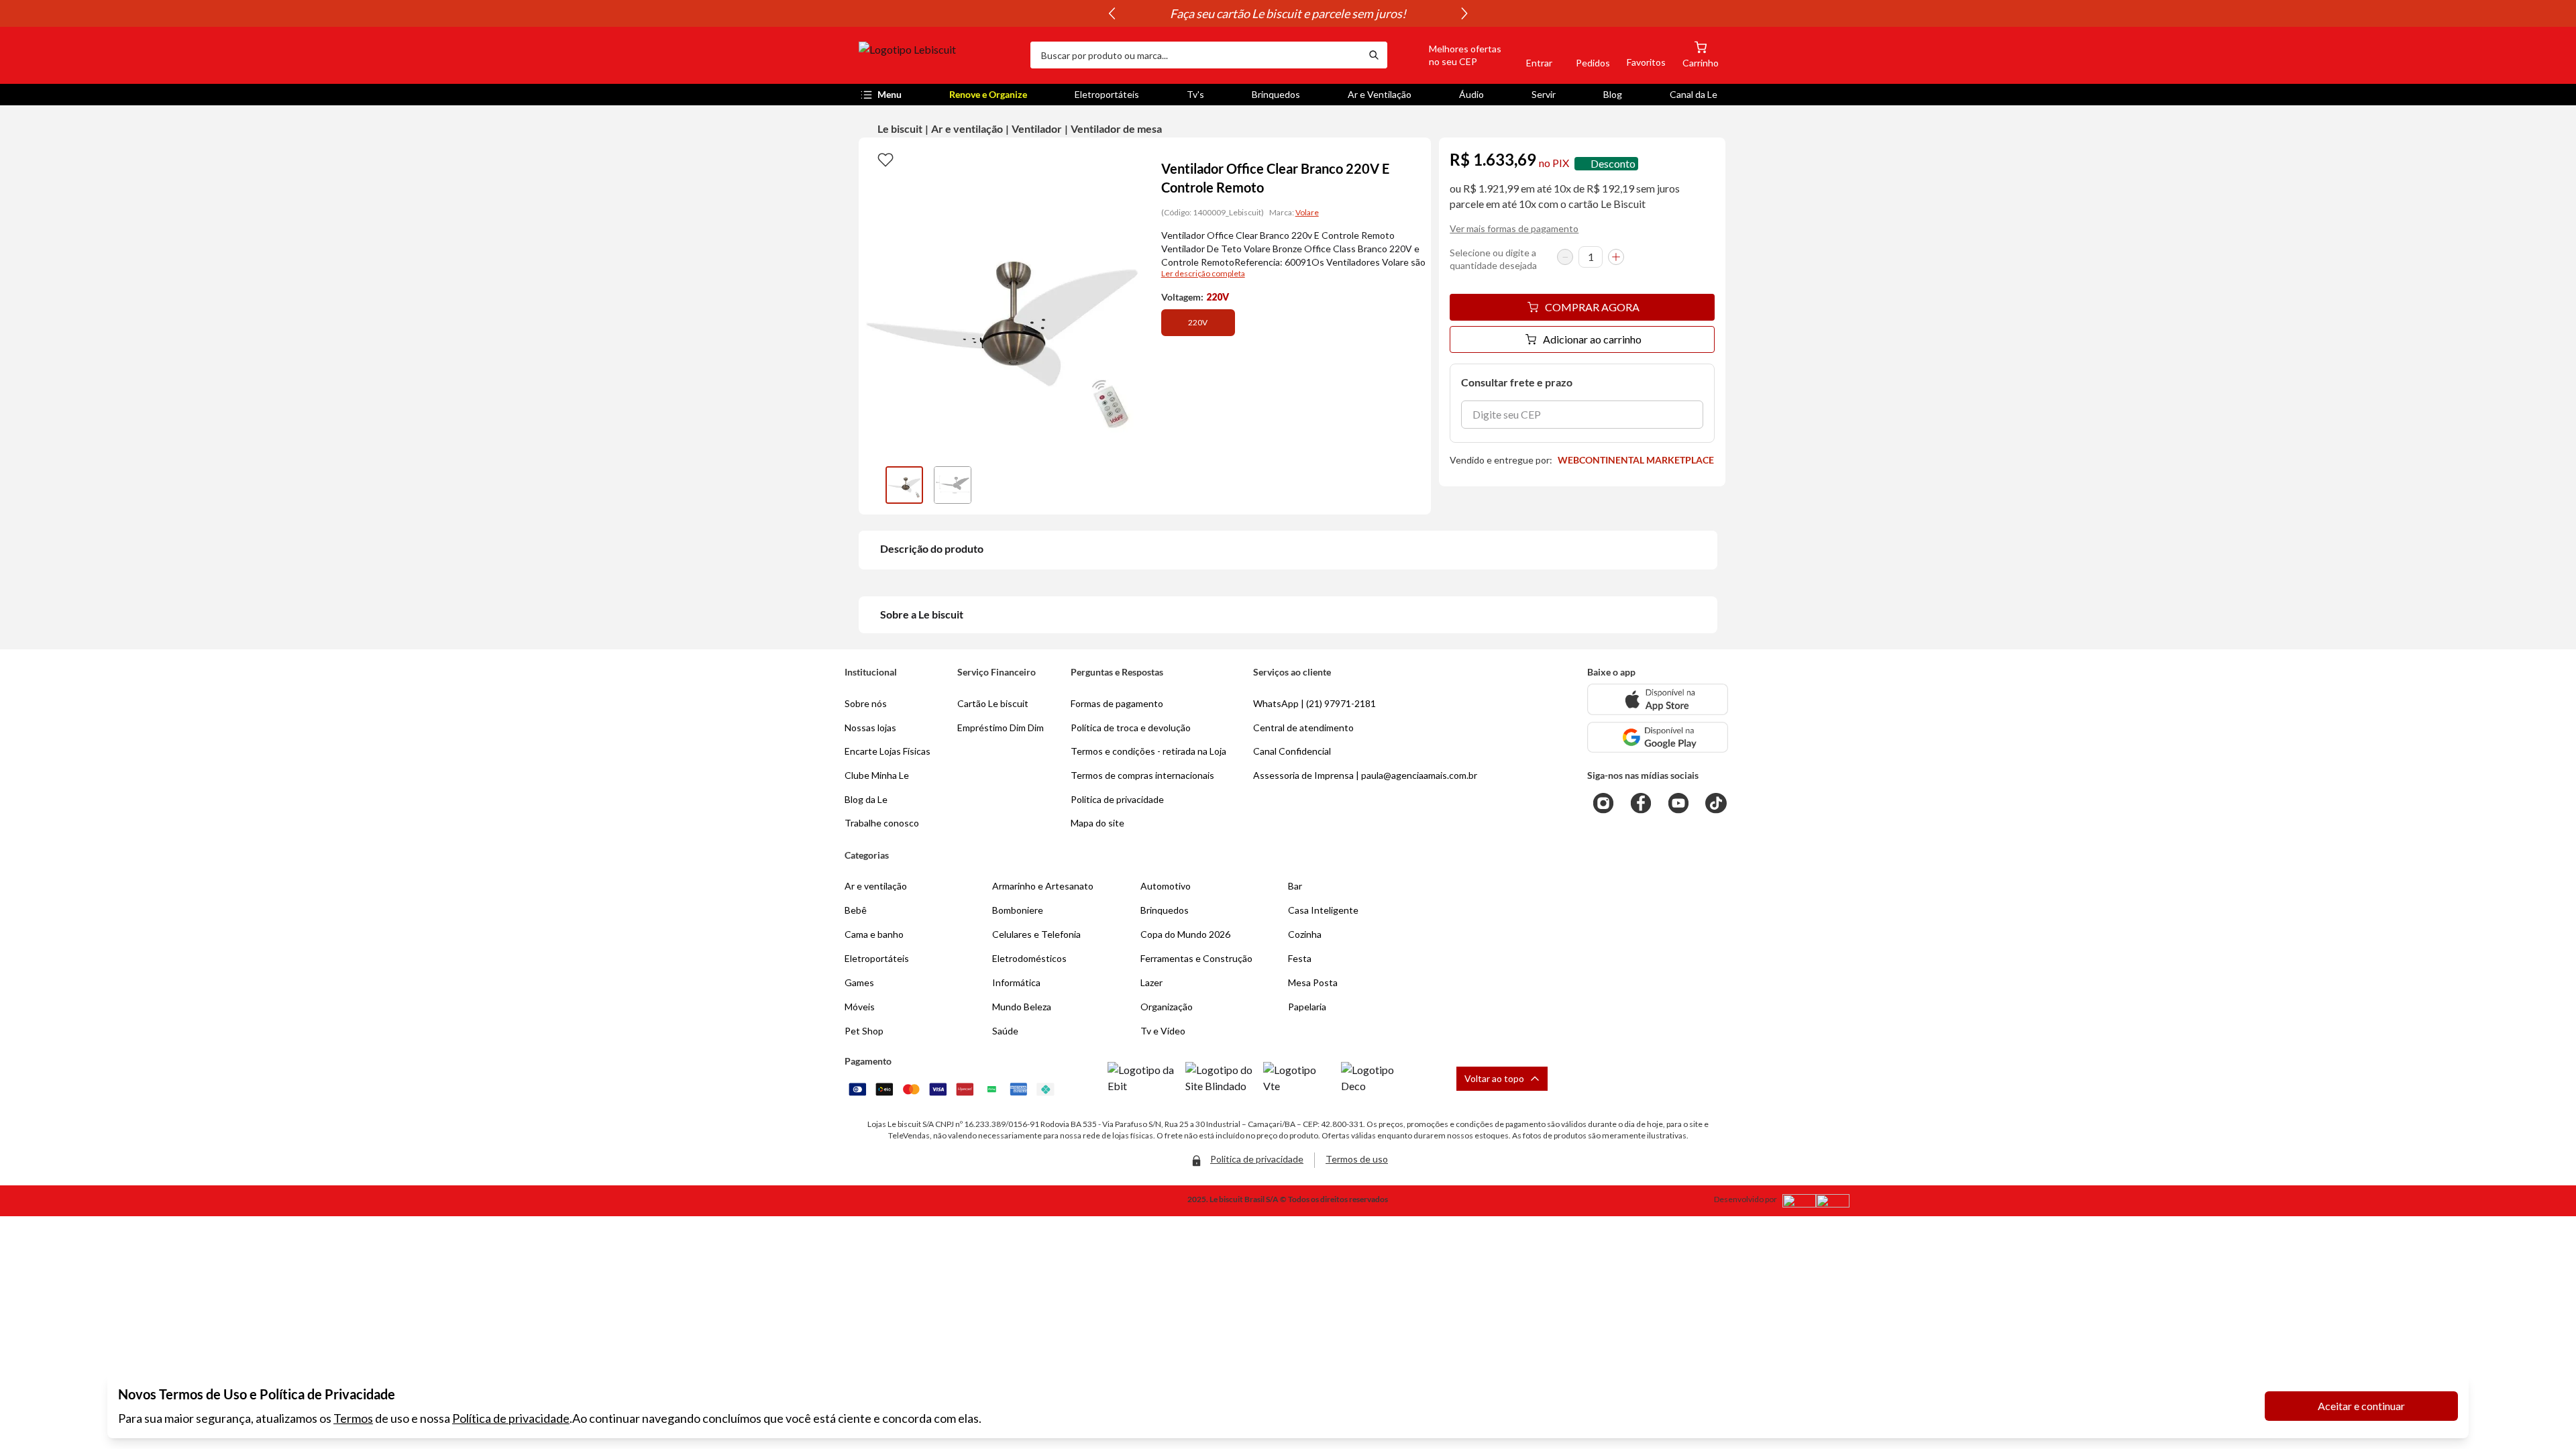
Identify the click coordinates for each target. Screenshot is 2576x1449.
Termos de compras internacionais (1142, 775)
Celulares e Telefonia (1036, 934)
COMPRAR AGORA (1592, 307)
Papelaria (1307, 1007)
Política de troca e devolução (1131, 728)
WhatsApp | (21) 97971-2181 (1314, 703)
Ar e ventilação (967, 128)
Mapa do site (1097, 823)
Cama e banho (874, 934)
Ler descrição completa (1203, 273)
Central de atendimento (1303, 728)
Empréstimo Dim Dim (1001, 728)
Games (859, 982)
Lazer (1151, 982)
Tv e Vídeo (1163, 1031)
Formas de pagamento (1117, 703)
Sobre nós (866, 703)
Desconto (1613, 163)
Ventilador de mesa (1116, 128)
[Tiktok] (1716, 803)
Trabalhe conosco (882, 823)
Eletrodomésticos (1029, 958)
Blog (1613, 94)
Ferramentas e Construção (1196, 958)
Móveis (860, 1007)
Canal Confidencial (1292, 751)
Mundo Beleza (1022, 1007)
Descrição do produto (932, 548)
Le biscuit (900, 128)
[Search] (1374, 55)
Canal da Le (1694, 94)
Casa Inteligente (1323, 910)
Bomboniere (1018, 910)
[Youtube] (1678, 803)
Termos (353, 1418)
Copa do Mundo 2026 (1185, 934)
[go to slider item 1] (953, 485)
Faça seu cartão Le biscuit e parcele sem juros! (1288, 13)
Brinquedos (1276, 94)
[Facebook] (1641, 803)
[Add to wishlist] (885, 159)
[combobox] (1195, 55)
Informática (1016, 982)
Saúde (1005, 1031)
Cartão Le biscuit (993, 703)
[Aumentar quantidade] (1616, 257)
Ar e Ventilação (1380, 94)
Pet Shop (864, 1031)
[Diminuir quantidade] (1565, 257)
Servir (1544, 94)
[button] (1450, 55)
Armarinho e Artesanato (1043, 886)
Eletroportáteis (1107, 94)
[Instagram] (1603, 803)
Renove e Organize (988, 94)
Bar (1295, 886)
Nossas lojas (870, 728)
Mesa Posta (1313, 982)
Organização (1167, 1007)
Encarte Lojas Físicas (888, 751)
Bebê (856, 910)
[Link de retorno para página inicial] (939, 55)
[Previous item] (1112, 13)
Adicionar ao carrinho (1592, 339)
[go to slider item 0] (904, 485)
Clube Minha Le (877, 775)
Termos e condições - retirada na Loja (1148, 751)
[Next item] (1464, 13)
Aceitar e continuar (2361, 1406)
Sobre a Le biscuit (922, 614)
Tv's (1195, 94)
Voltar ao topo (1494, 1078)
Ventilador (1037, 128)
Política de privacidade (511, 1418)
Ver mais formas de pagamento (1514, 228)
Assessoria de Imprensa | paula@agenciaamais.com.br (1365, 775)
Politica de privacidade (1117, 799)
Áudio (1471, 94)
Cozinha (1305, 934)
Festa (1300, 958)
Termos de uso (1357, 1159)
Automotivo (1166, 886)
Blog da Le (866, 799)
